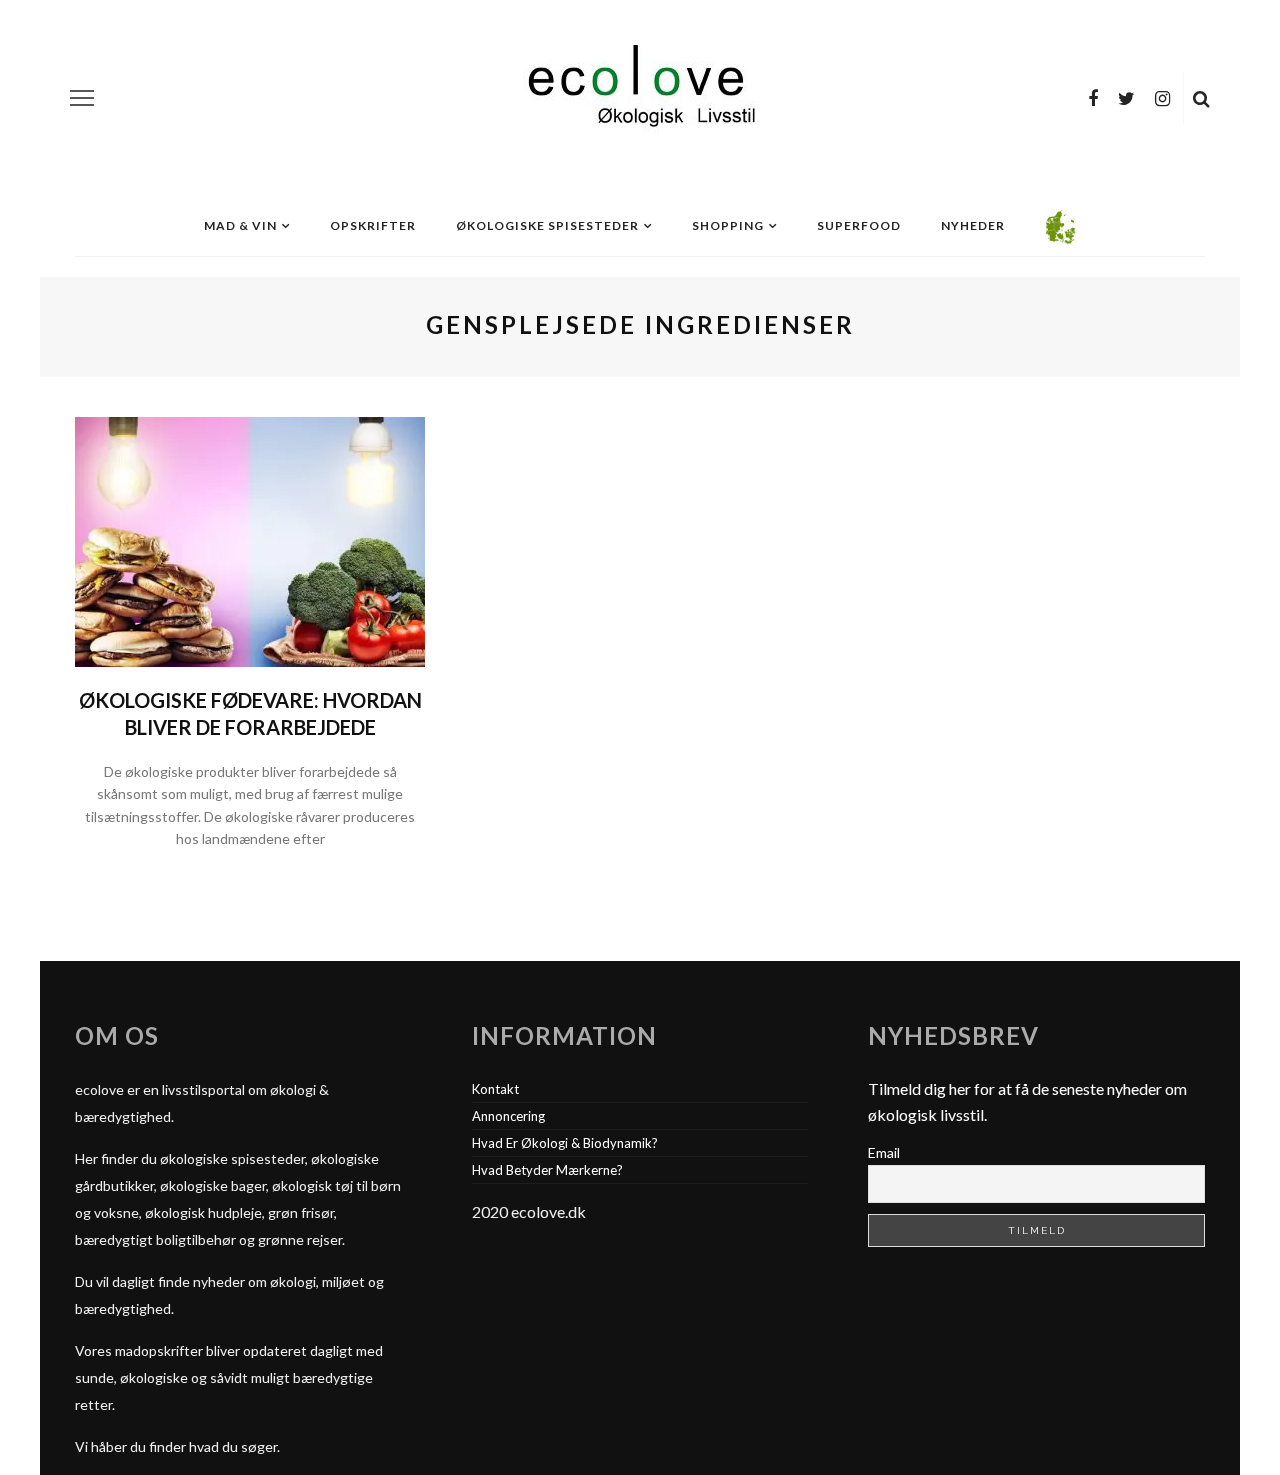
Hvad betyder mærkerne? (547, 1170)
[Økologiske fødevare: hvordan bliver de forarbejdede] (250, 539)
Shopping (728, 225)
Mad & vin (240, 225)
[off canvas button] (82, 98)
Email (884, 1152)
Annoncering (508, 1116)
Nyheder (973, 225)
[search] (1201, 98)
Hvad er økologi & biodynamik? (565, 1143)
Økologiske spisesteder (547, 225)
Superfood (859, 225)
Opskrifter (373, 225)
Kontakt (495, 1089)
